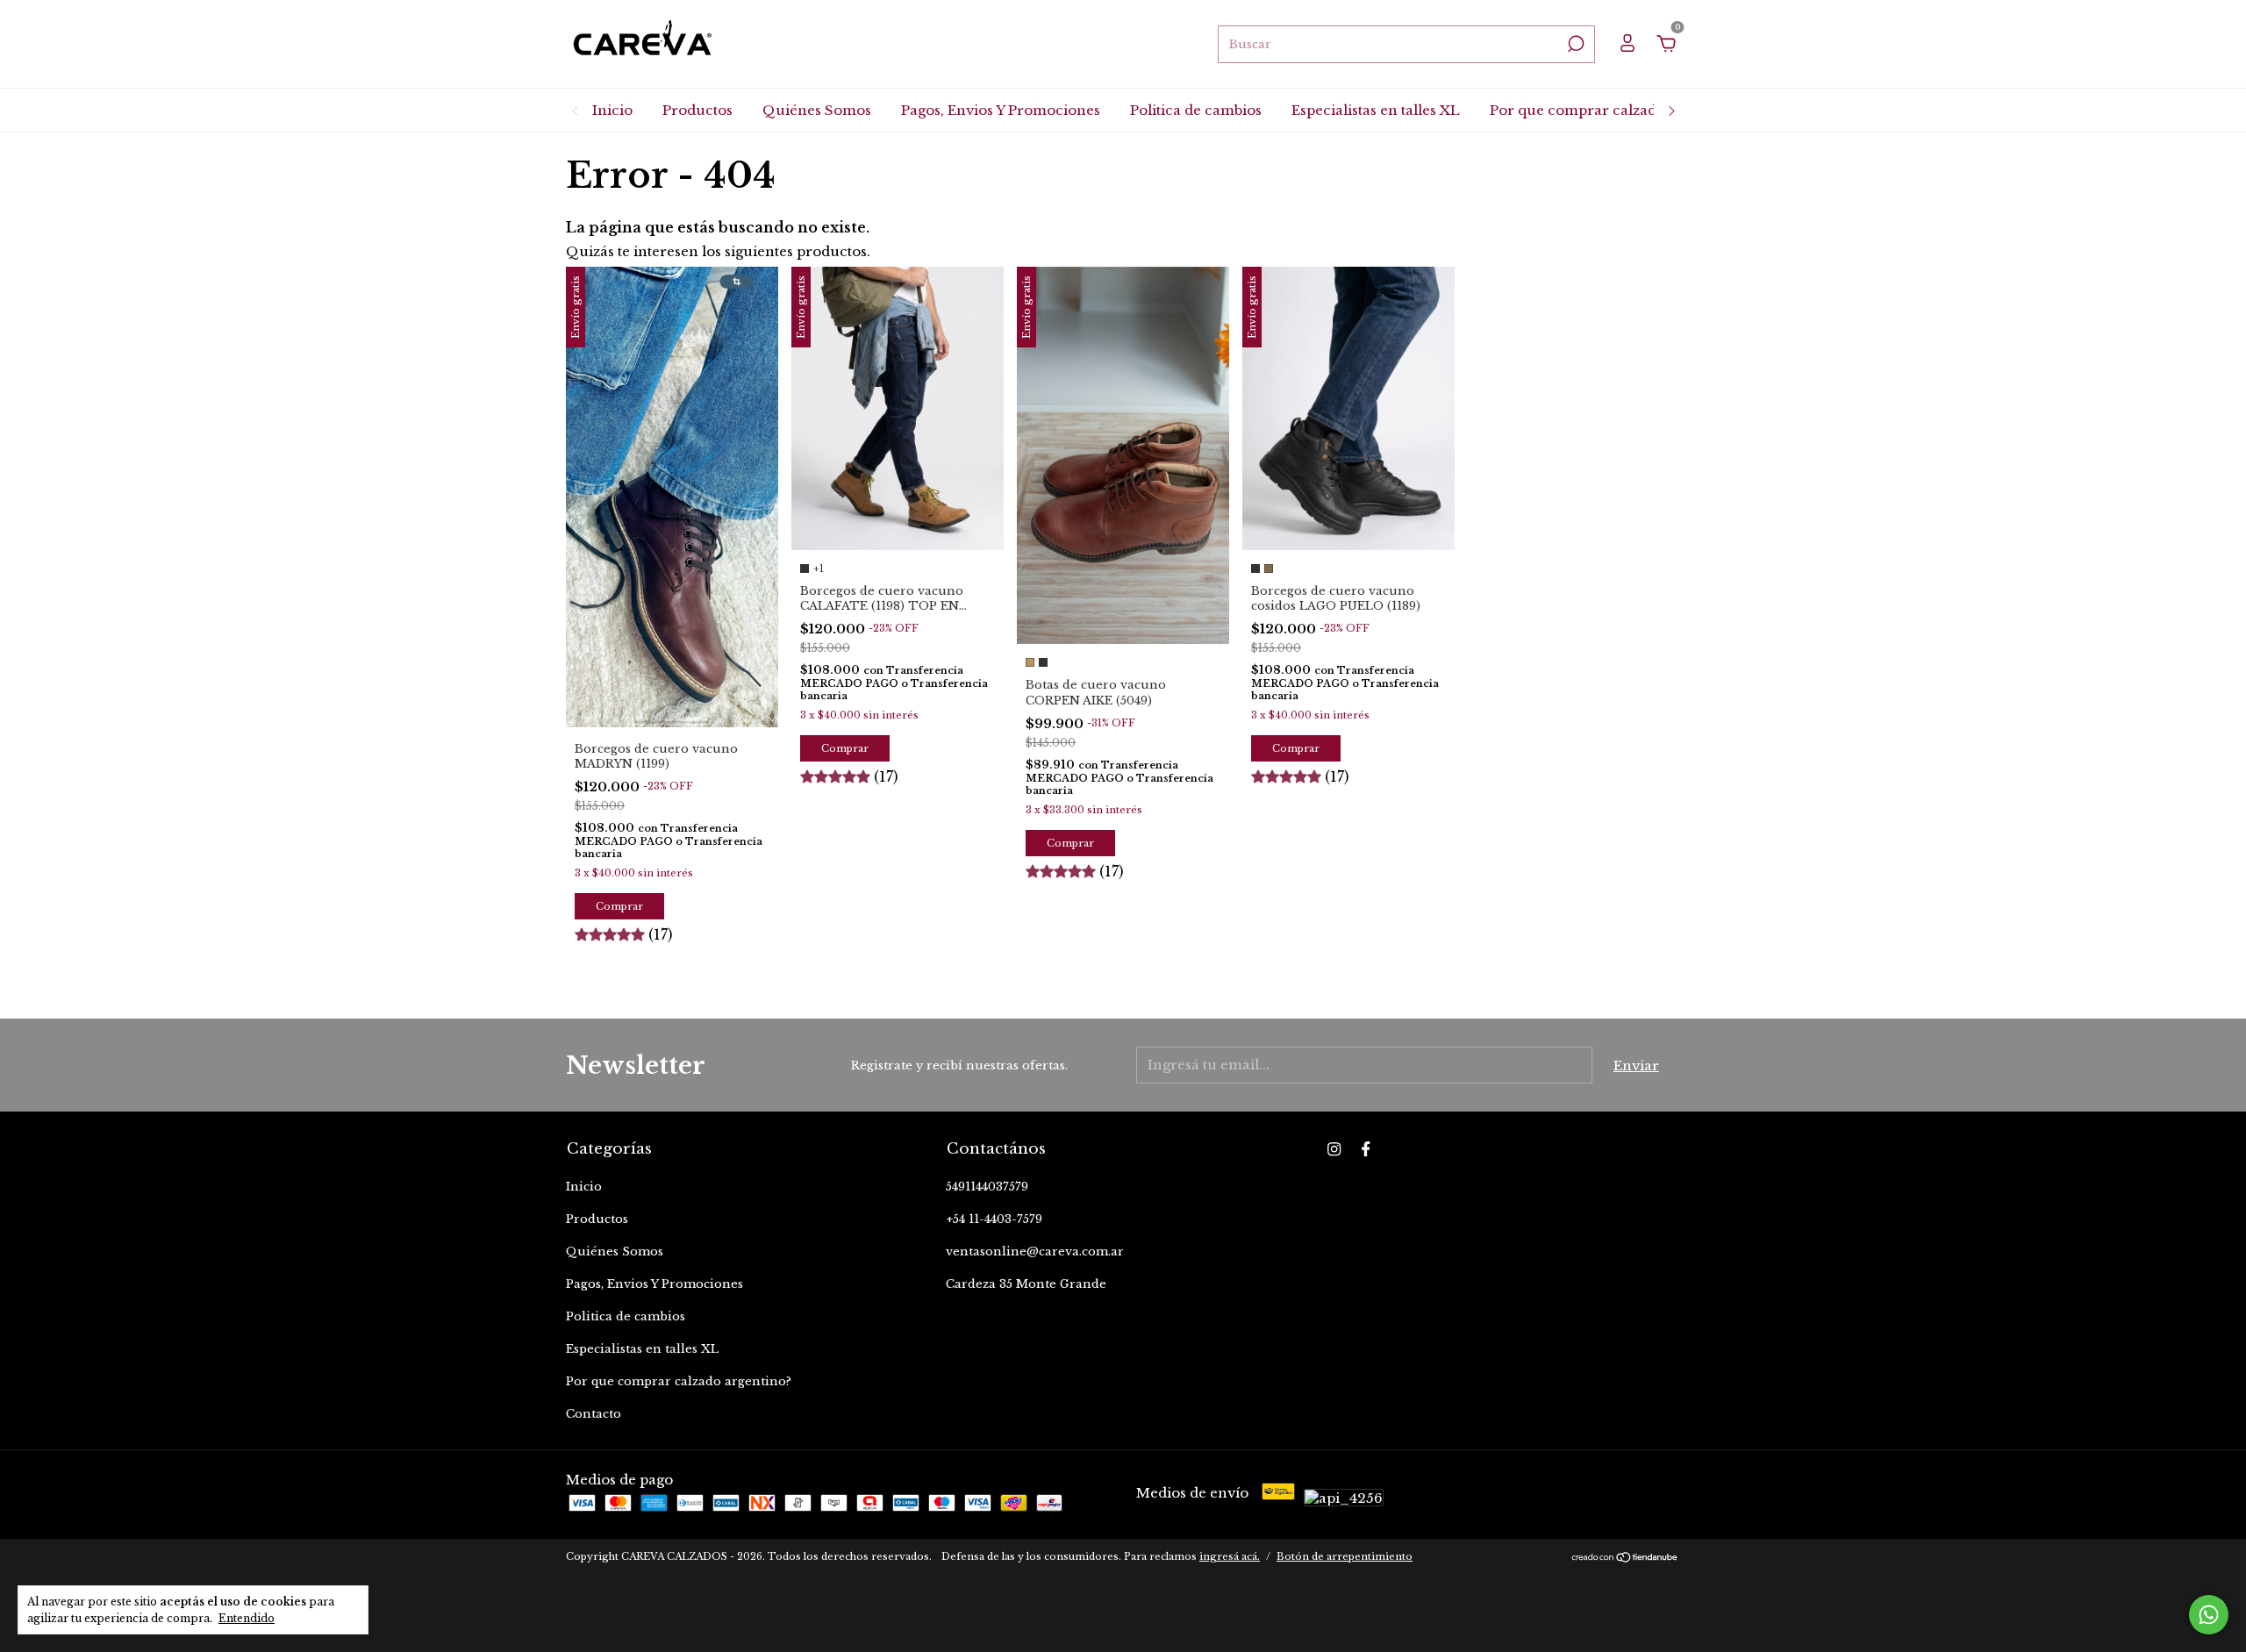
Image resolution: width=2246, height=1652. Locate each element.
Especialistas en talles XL (1376, 110)
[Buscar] (1574, 44)
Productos (697, 110)
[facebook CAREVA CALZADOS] (1366, 1149)
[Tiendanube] (1625, 1559)
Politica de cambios (1196, 110)
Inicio (612, 110)
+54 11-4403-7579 (994, 1219)
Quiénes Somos (817, 110)
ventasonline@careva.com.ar (1035, 1252)
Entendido (247, 1618)
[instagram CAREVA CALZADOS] (1334, 1149)
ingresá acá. (1230, 1556)
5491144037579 (987, 1187)
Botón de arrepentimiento (1345, 1556)
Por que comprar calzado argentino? (1616, 110)
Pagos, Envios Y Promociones (1001, 110)
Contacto (594, 1414)
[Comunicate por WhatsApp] (2209, 1615)
